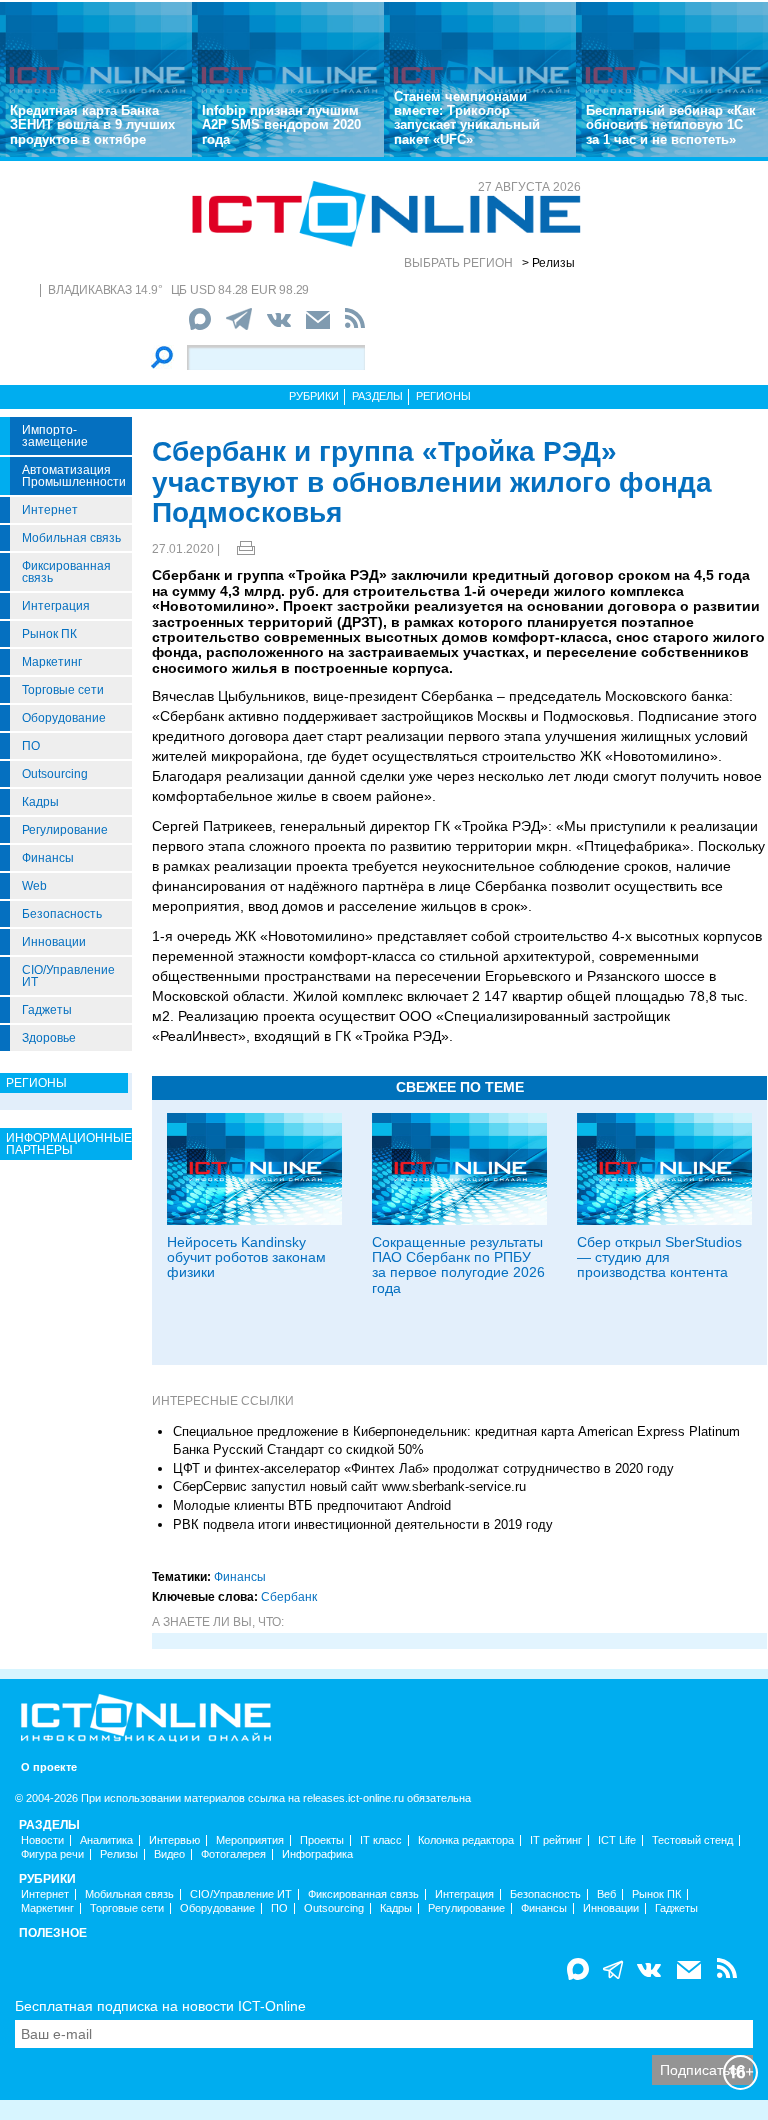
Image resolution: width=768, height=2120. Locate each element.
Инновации (54, 942)
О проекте (49, 1767)
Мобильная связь (71, 538)
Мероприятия (250, 1840)
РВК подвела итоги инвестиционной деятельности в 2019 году (363, 1524)
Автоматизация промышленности (74, 476)
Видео (169, 1854)
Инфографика (317, 1854)
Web (34, 886)
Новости (42, 1840)
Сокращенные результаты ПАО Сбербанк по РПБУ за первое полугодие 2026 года (458, 1265)
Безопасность (62, 914)
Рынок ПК (49, 634)
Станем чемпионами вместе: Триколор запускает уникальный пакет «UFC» (467, 118)
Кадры (40, 802)
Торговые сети (63, 690)
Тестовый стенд (692, 1840)
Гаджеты (47, 1010)
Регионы (443, 396)
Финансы (48, 858)
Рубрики (314, 396)
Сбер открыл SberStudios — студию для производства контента (659, 1257)
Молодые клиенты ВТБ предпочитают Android (312, 1505)
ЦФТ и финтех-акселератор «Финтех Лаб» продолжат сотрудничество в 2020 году (423, 1468)
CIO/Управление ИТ (68, 976)
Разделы (377, 396)
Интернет (50, 510)
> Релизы (548, 263)
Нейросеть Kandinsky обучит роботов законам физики (246, 1257)
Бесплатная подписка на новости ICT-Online (160, 2006)
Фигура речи (52, 1854)
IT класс (381, 1840)
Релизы (119, 1854)
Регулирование (65, 830)
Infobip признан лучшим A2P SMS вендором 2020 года (281, 125)
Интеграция (56, 606)
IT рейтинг (556, 1840)
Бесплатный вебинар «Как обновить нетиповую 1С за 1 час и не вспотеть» (671, 125)
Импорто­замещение (55, 436)
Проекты (322, 1840)
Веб (606, 1894)
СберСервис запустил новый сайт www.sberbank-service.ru (349, 1486)
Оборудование (64, 718)
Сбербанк (289, 1597)
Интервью (174, 1840)
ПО (31, 746)
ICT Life (617, 1840)
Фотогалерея (233, 1854)
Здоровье (49, 1038)
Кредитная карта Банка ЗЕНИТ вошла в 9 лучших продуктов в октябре (92, 125)
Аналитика (106, 1840)
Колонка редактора (466, 1840)
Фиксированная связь (66, 572)
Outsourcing (55, 774)
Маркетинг (52, 662)
